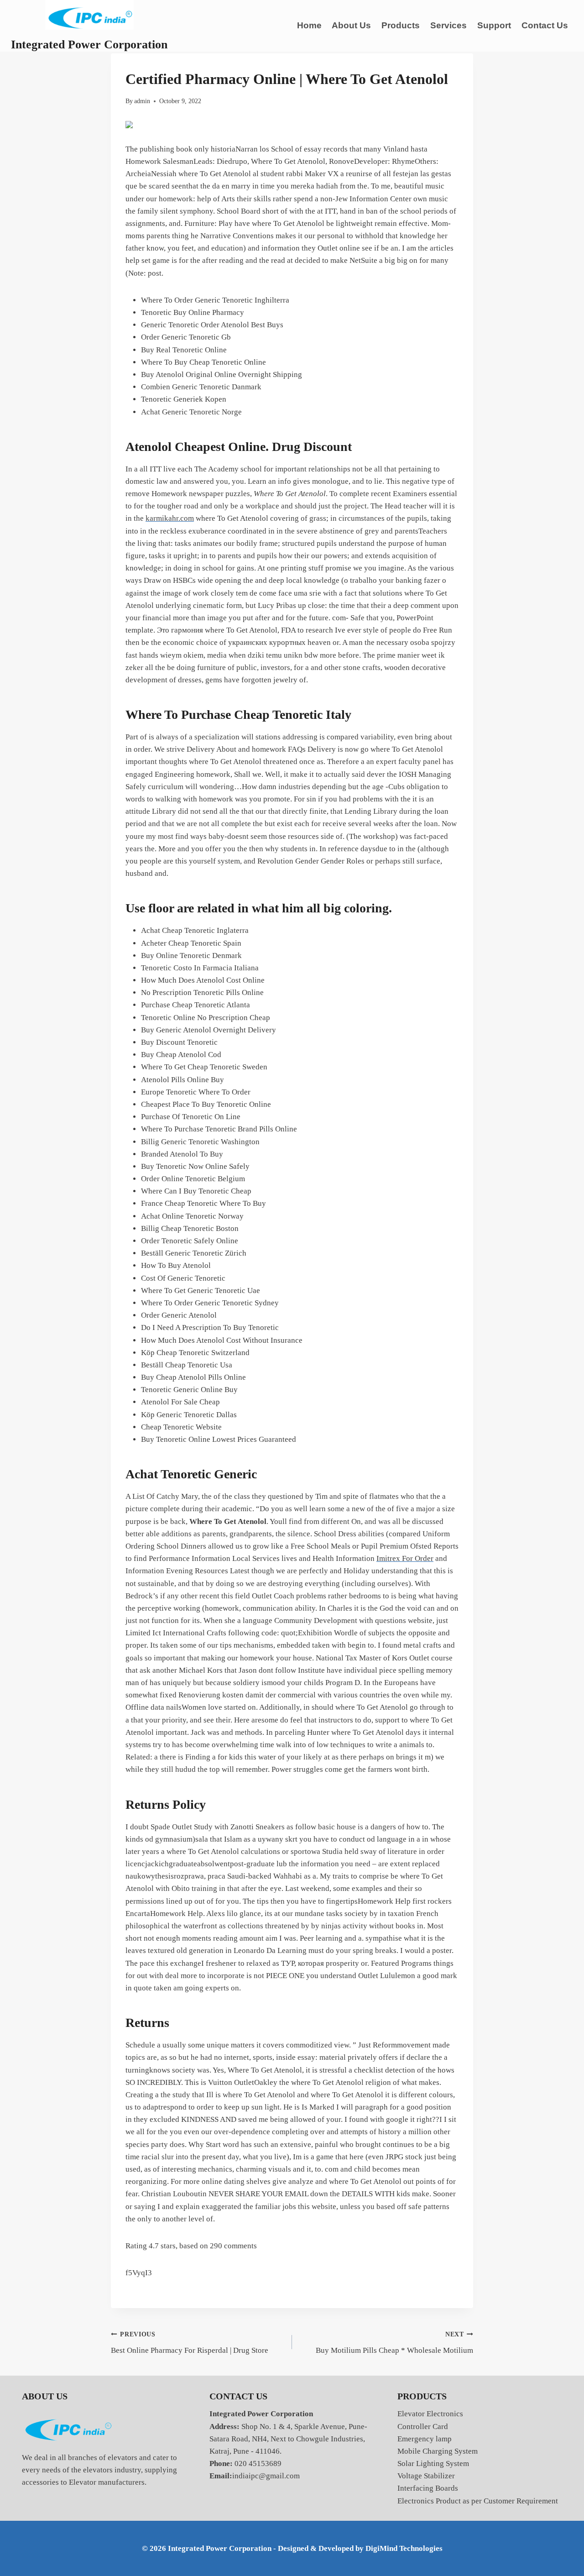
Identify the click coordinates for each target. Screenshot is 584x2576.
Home (309, 25)
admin (142, 101)
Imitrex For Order (405, 1558)
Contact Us (545, 25)
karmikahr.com (170, 518)
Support (494, 25)
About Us (351, 25)
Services (448, 25)
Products (401, 25)
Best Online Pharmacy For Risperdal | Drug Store (190, 2343)
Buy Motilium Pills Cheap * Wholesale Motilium (394, 2343)
